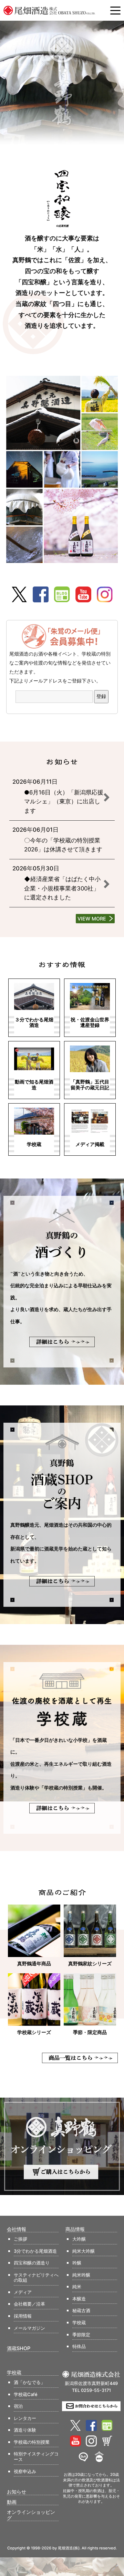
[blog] (62, 594)
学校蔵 (79, 2322)
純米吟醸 (81, 2275)
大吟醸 (79, 2239)
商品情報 (75, 2229)
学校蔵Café (26, 2394)
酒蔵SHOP (19, 2348)
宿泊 (18, 2406)
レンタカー (25, 2418)
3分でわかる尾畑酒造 (35, 2251)
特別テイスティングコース (36, 2456)
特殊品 (79, 2346)
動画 (12, 2502)
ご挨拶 (20, 2239)
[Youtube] (83, 594)
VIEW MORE (92, 919)
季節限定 (81, 2335)
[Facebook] (41, 594)
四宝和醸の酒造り (32, 2263)
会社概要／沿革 (29, 2304)
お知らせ (17, 2492)
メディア (23, 2292)
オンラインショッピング (31, 2515)
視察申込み (25, 2471)
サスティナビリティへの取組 (36, 2278)
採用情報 (23, 2316)
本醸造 (79, 2299)
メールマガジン (29, 2328)
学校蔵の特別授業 (32, 2442)
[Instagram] (105, 594)
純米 (77, 2287)
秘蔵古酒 (81, 2310)
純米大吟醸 (84, 2251)
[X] (19, 594)
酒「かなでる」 (29, 2382)
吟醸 (77, 2263)
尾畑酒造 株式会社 (50, 10)
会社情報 (17, 2229)
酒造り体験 (25, 2430)
